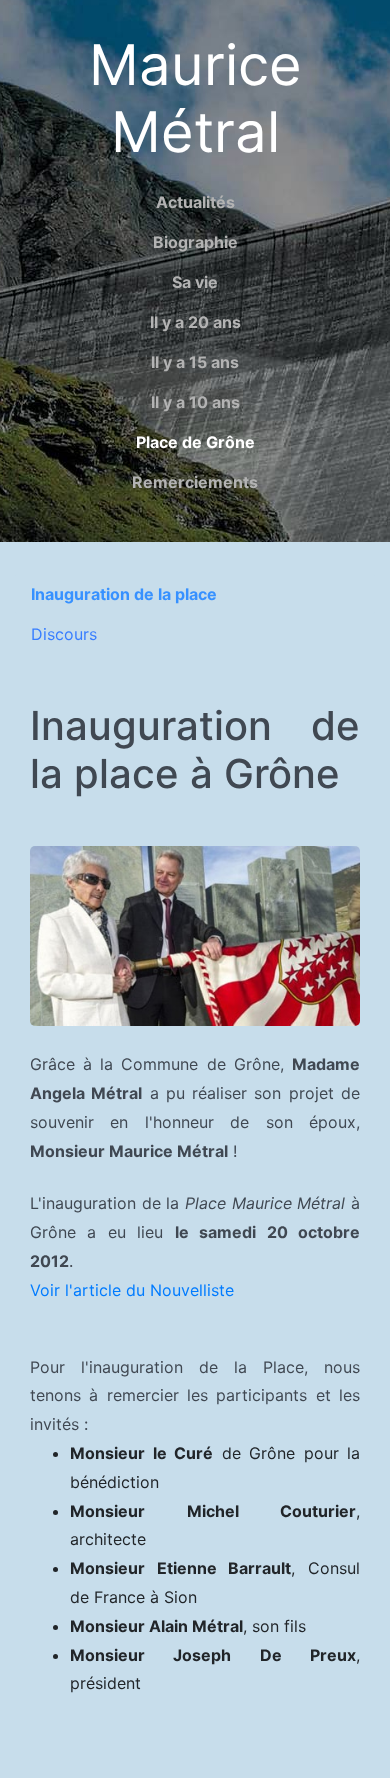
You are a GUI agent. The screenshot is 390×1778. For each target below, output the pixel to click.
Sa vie (195, 282)
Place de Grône (195, 442)
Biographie (195, 242)
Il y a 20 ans (195, 322)
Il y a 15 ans (195, 362)
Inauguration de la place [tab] (124, 594)
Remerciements (195, 482)
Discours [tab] (64, 634)
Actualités (195, 202)
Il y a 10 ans (195, 402)
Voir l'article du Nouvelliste (132, 1290)
